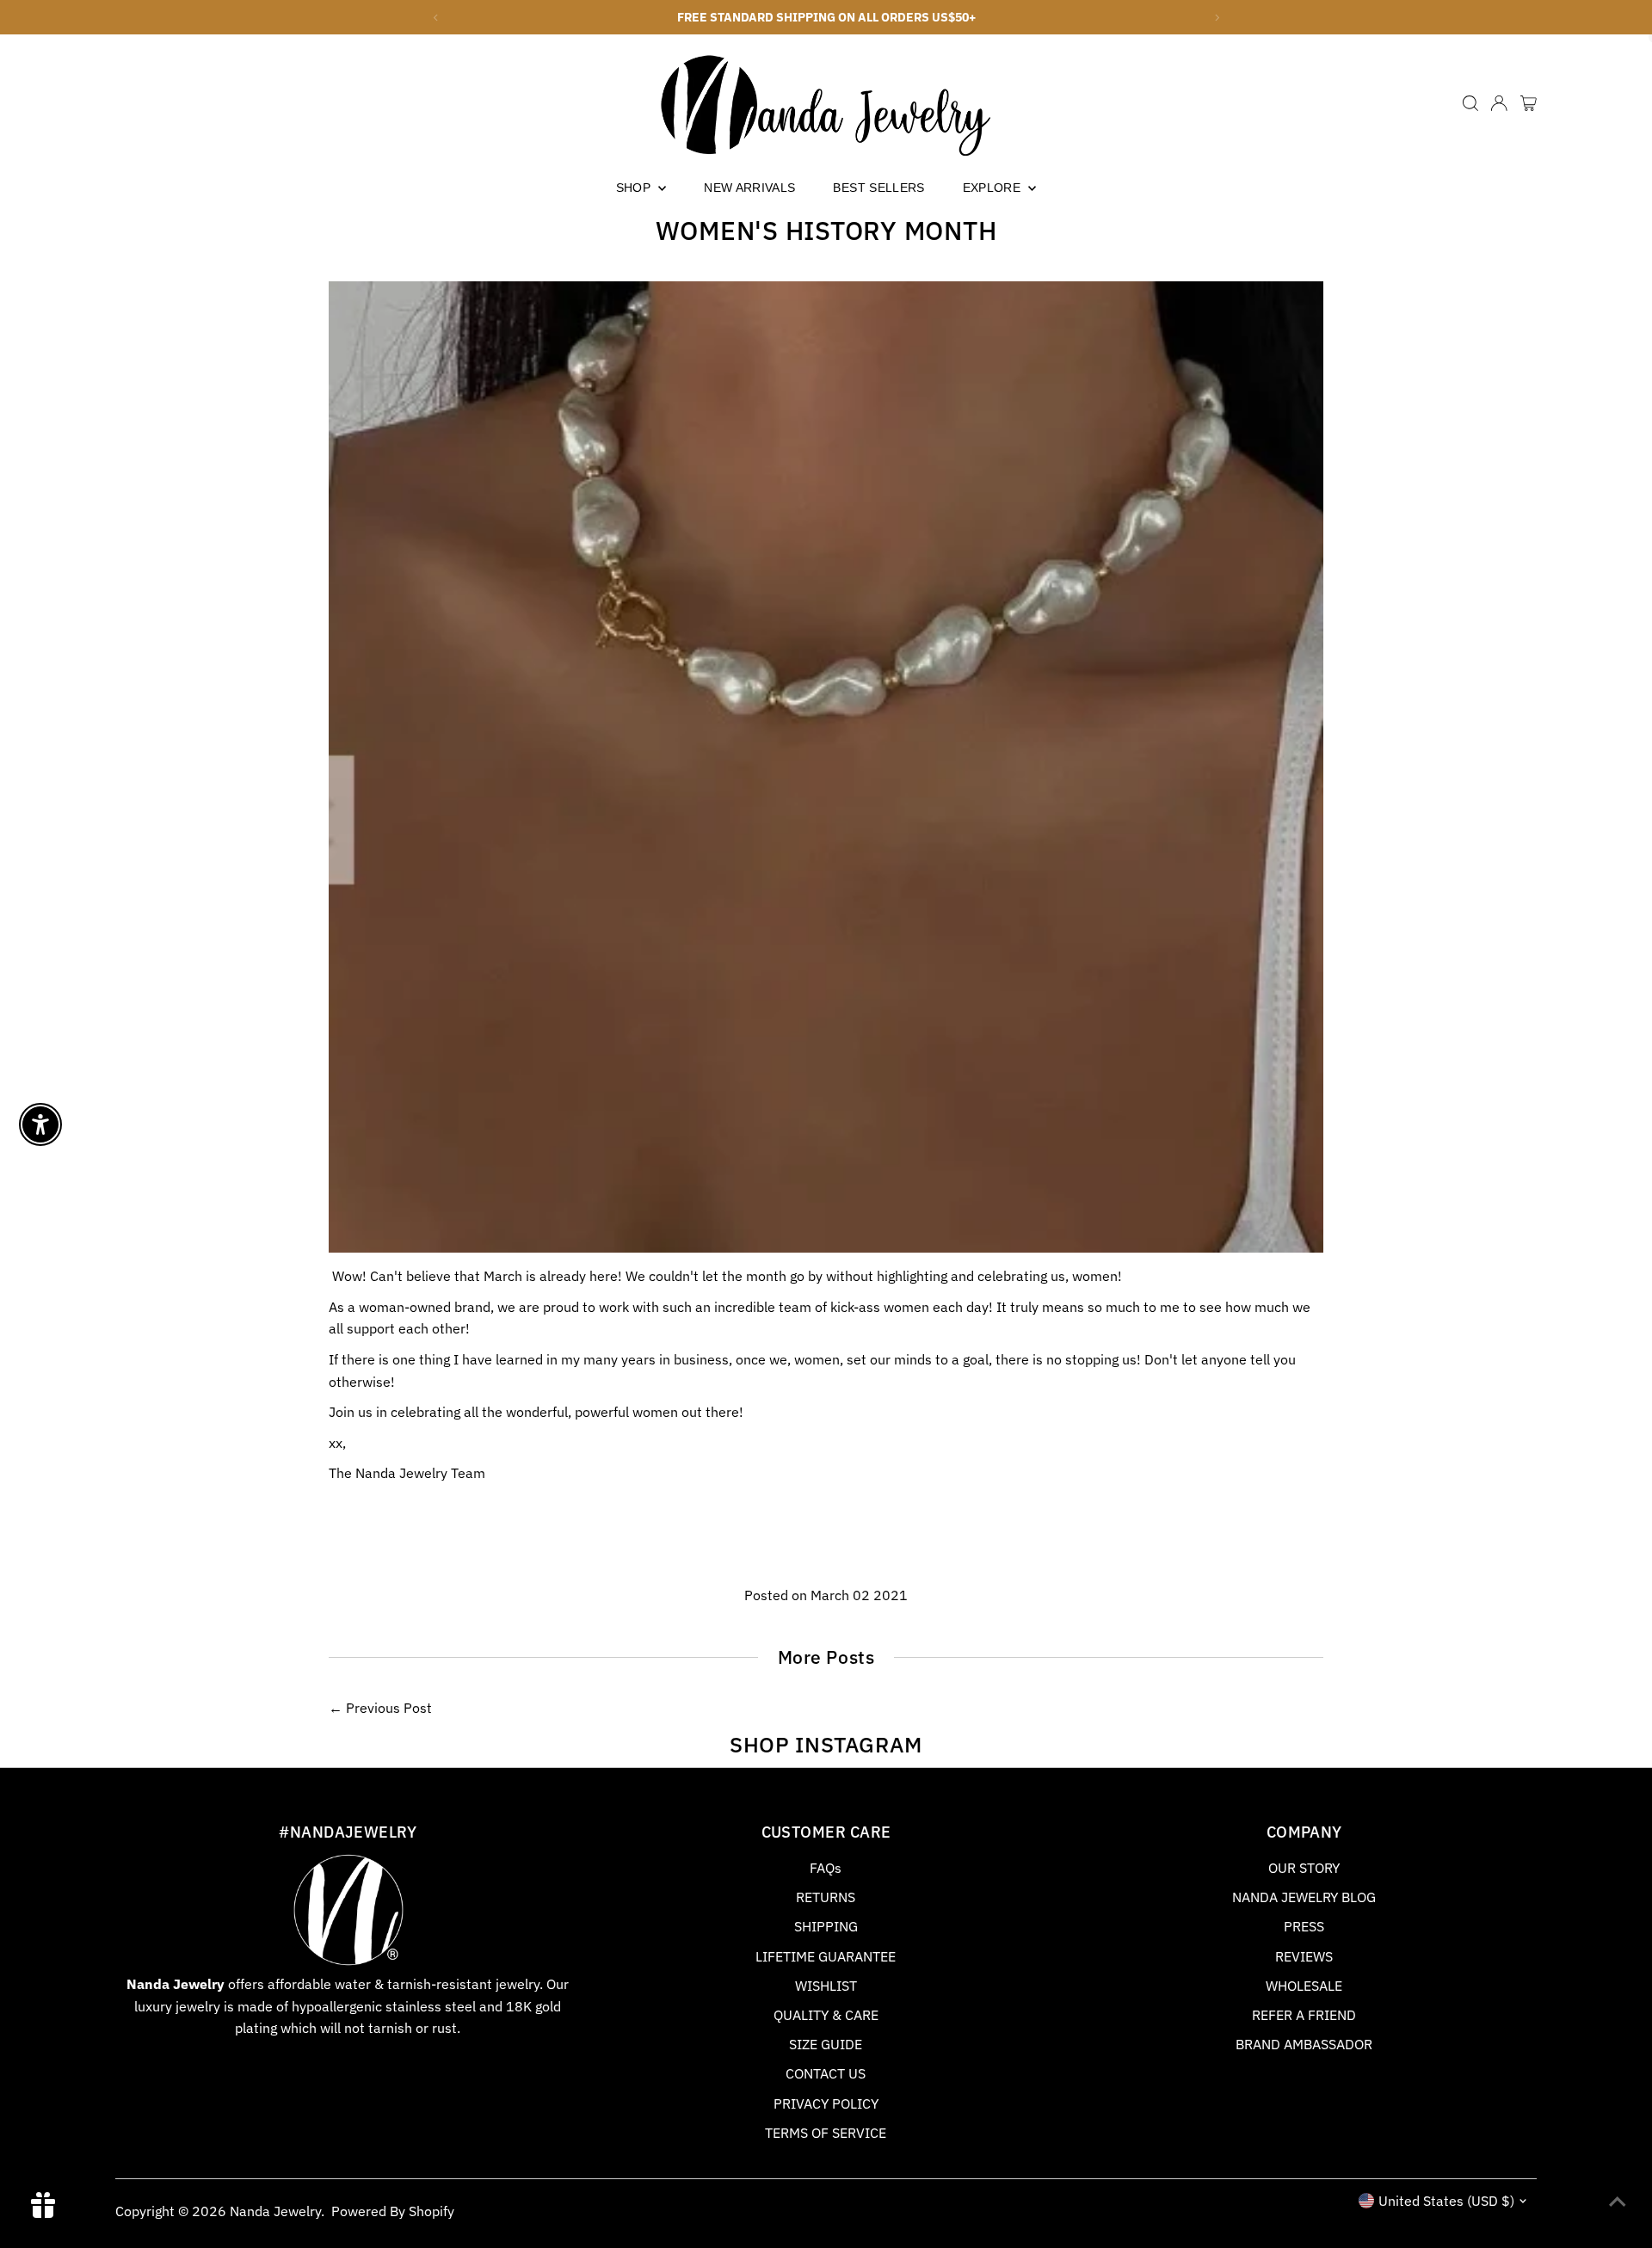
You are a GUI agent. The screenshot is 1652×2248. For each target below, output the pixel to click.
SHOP (635, 188)
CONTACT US (826, 2073)
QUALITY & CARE (826, 2015)
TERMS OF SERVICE (826, 2133)
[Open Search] (1470, 103)
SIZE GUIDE (826, 2044)
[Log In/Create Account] (1499, 103)
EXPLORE (994, 188)
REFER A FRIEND (1304, 2015)
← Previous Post (380, 1708)
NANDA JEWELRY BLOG (1304, 1897)
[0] (1529, 103)
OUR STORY (1304, 1868)
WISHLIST (826, 1986)
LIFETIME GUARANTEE (826, 1956)
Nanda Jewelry (275, 2211)
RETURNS (826, 1897)
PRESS (1304, 1926)
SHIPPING (826, 1926)
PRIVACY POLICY (826, 2103)
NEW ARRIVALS (749, 188)
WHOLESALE (1304, 1986)
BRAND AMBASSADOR (1304, 2044)
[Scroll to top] (1618, 2201)
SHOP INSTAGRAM (826, 1744)
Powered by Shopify (393, 2211)
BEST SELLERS (878, 188)
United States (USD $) (1446, 2201)
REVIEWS (1304, 1956)
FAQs (826, 1868)
